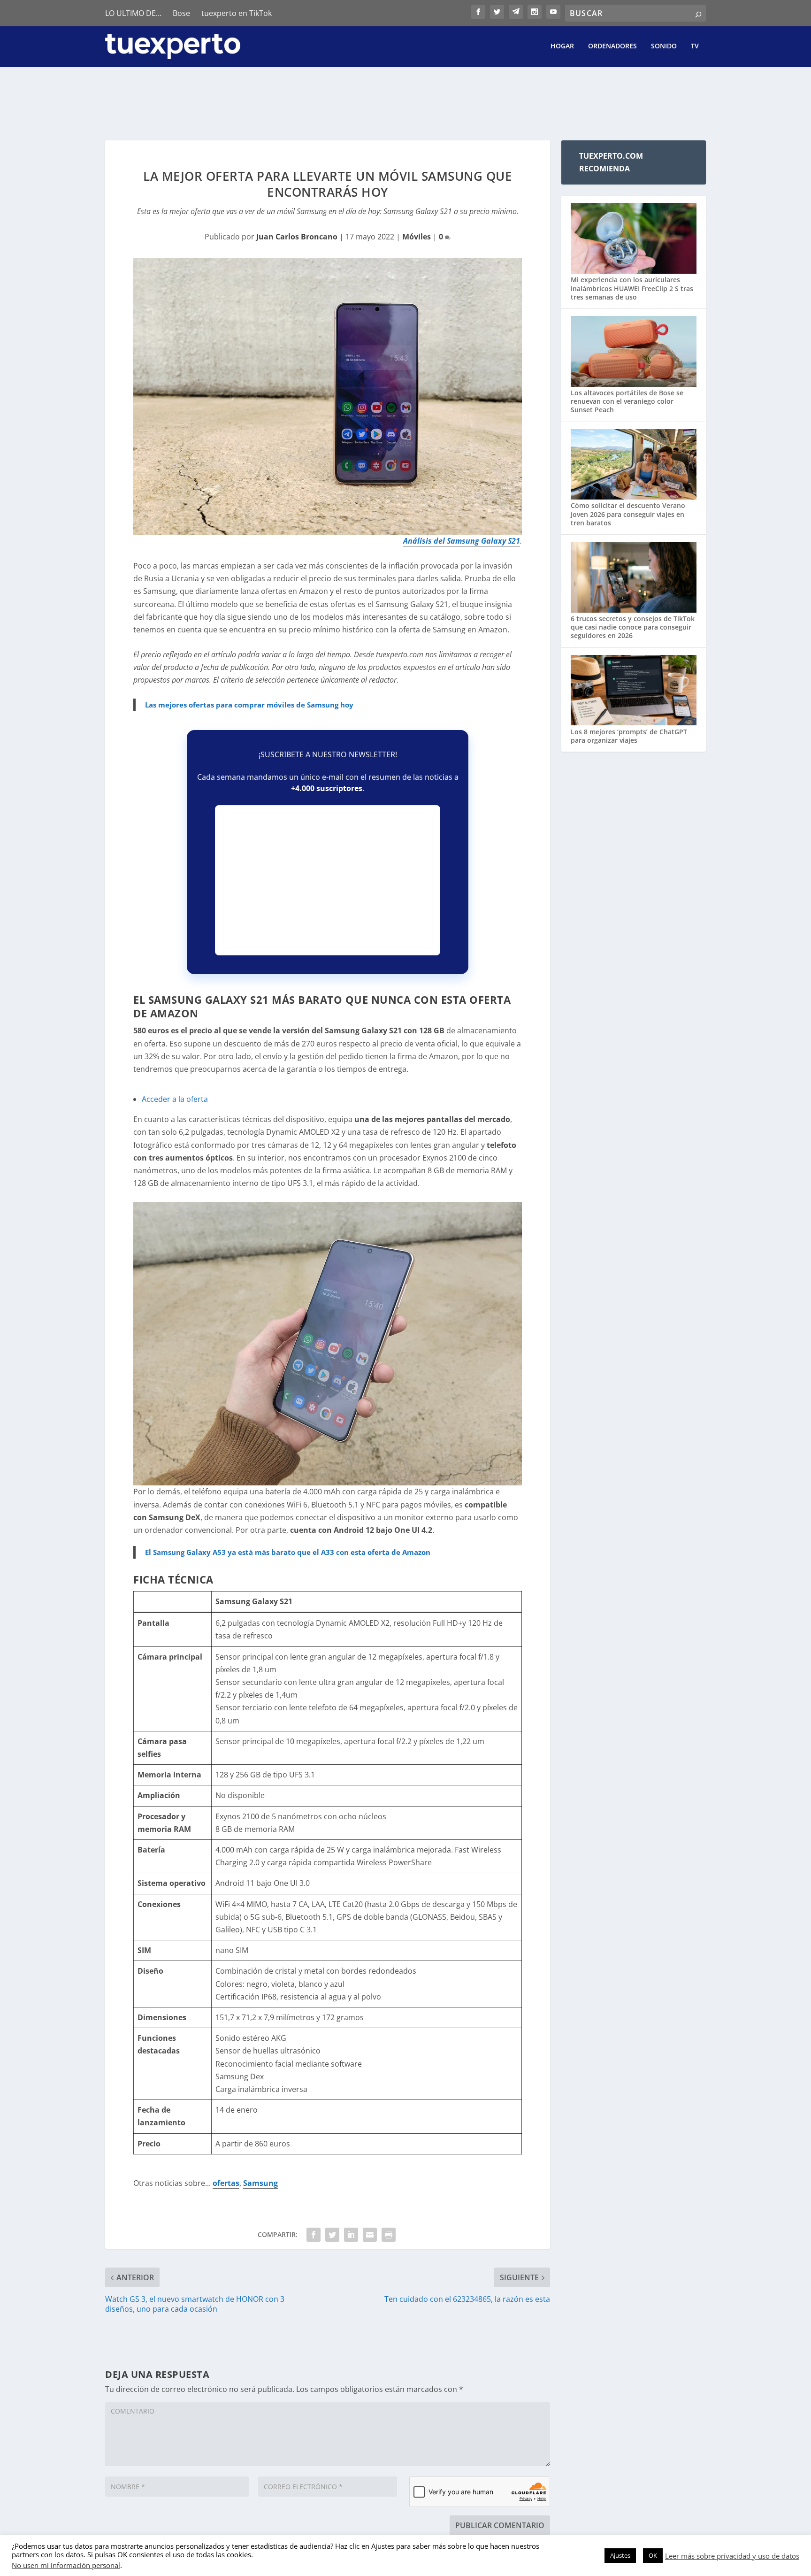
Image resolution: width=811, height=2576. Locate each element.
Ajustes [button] (620, 2555)
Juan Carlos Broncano (297, 237)
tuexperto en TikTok (237, 13)
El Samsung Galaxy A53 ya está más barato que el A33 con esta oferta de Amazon (288, 1552)
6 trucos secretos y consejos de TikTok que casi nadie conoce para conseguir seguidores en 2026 (633, 627)
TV (695, 46)
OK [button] (653, 2555)
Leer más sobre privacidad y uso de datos (732, 2556)
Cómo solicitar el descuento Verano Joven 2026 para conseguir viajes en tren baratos (628, 514)
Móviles (417, 237)
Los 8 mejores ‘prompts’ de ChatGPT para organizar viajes (629, 736)
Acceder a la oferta (175, 1099)
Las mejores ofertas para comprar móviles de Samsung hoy (249, 705)
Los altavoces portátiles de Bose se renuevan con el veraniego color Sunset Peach (627, 401)
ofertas (226, 2183)
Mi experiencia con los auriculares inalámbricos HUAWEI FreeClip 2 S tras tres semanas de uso (632, 288)
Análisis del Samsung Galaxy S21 (462, 541)
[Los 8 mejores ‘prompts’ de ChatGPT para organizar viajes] (634, 691)
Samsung (260, 2183)
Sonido (664, 46)
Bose (181, 13)
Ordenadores (612, 46)
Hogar (562, 46)
